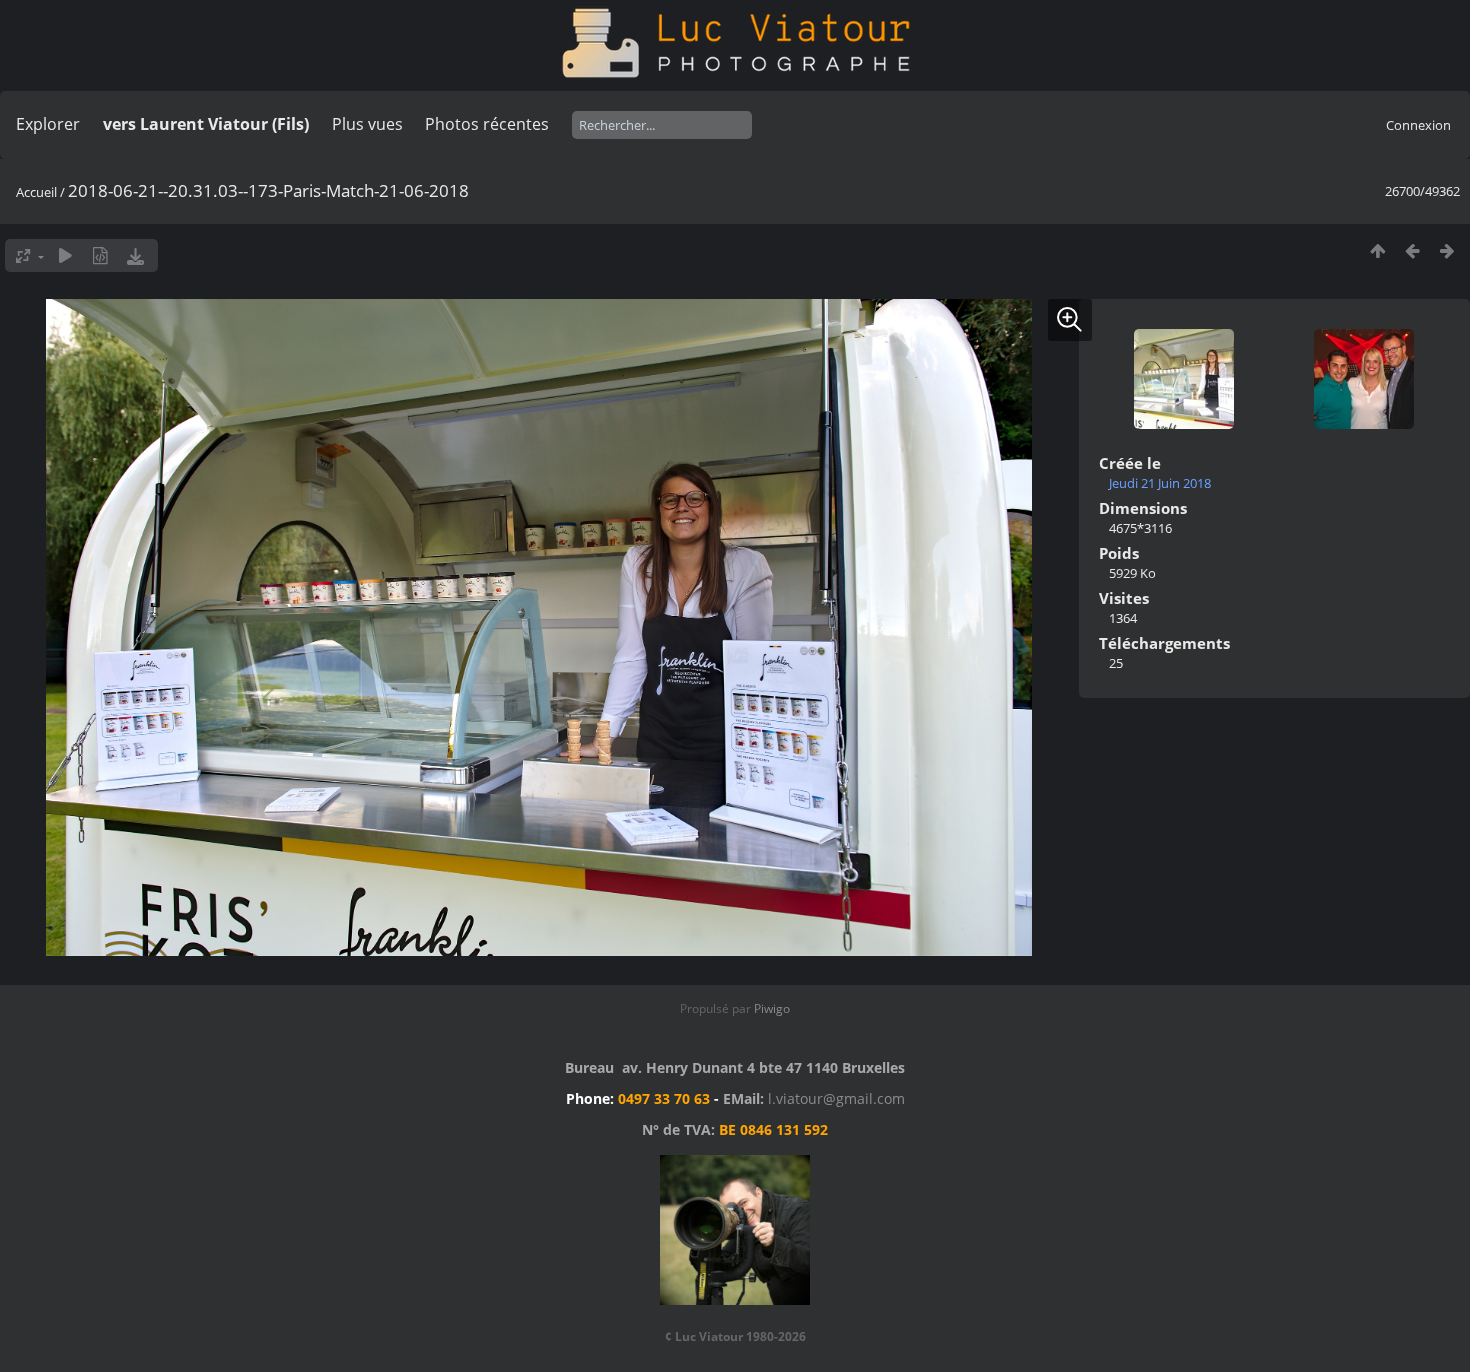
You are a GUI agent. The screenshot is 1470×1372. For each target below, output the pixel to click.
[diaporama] (65, 255)
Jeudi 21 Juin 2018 (1160, 483)
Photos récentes (487, 124)
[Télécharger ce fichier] (135, 255)
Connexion (1418, 125)
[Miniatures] (1377, 250)
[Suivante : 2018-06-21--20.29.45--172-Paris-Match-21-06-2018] (1447, 250)
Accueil (36, 192)
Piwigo (772, 1008)
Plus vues (367, 124)
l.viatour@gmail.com (836, 1098)
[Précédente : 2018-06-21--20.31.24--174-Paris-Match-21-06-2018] (1412, 250)
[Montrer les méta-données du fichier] (100, 255)
